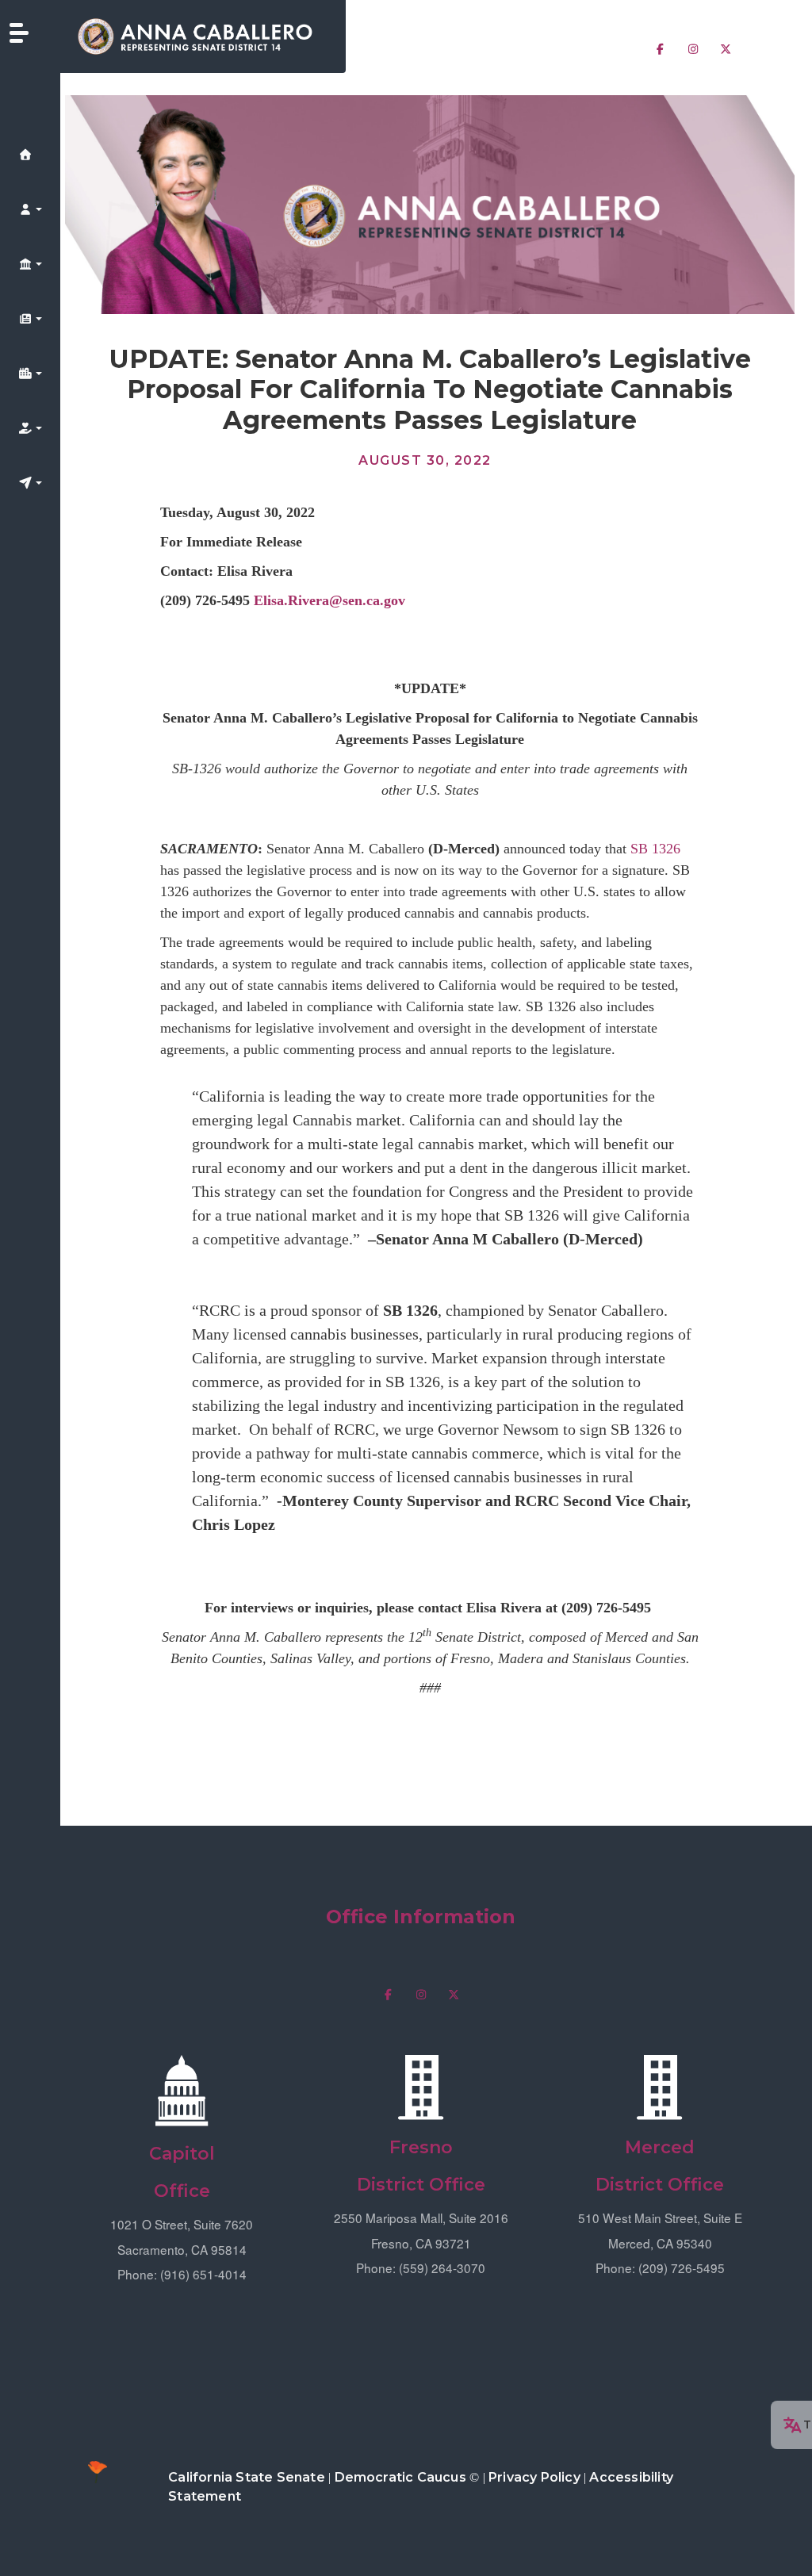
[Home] (203, 36)
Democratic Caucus (400, 2477)
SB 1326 (655, 849)
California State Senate (247, 2477)
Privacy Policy (534, 2477)
